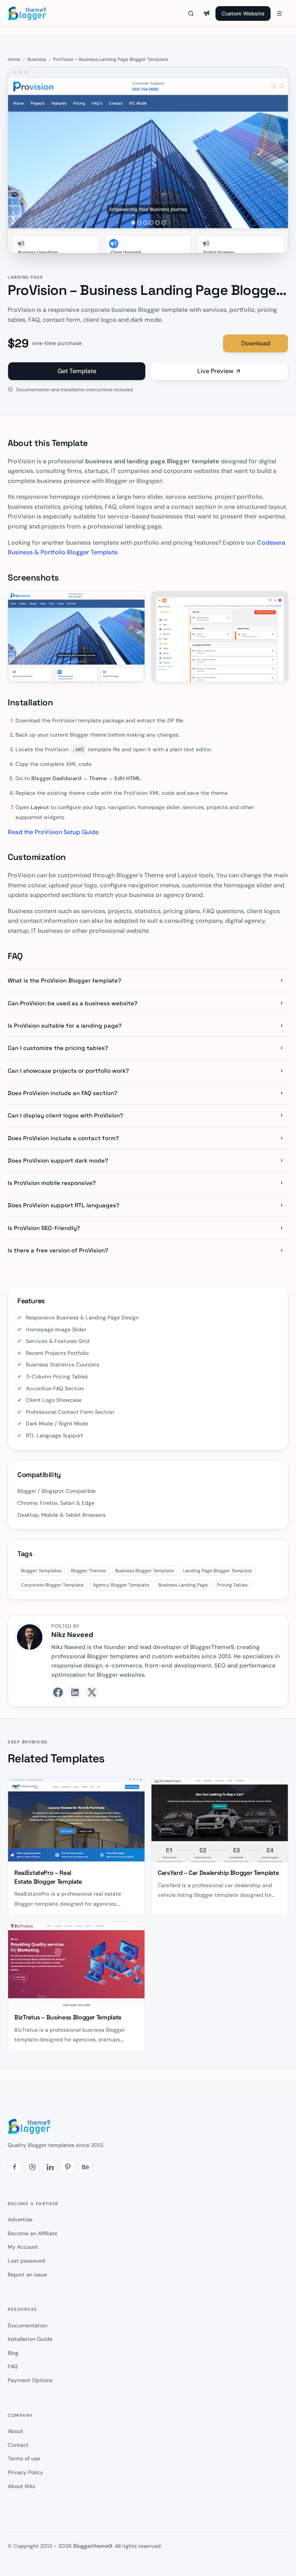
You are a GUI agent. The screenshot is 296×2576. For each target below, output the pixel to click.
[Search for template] (191, 13)
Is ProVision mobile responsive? (52, 1183)
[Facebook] (58, 1692)
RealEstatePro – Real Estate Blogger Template (48, 1877)
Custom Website (243, 13)
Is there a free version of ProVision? (58, 1250)
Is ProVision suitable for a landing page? (65, 1026)
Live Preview (215, 371)
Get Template (77, 371)
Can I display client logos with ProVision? (66, 1115)
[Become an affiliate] (207, 13)
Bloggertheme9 (93, 2546)
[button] (15, 2167)
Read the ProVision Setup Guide (53, 832)
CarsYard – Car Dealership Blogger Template (218, 1873)
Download (256, 343)
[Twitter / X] (92, 1692)
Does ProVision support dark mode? (58, 1160)
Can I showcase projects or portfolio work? (68, 1071)
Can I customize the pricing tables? (58, 1048)
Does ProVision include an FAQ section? (63, 1093)
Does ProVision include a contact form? (63, 1138)
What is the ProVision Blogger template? (65, 980)
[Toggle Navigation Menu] (279, 13)
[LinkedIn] (75, 1692)
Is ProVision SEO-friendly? (44, 1228)
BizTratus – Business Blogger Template (68, 2017)
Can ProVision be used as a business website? (73, 1003)
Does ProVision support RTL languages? (64, 1205)
